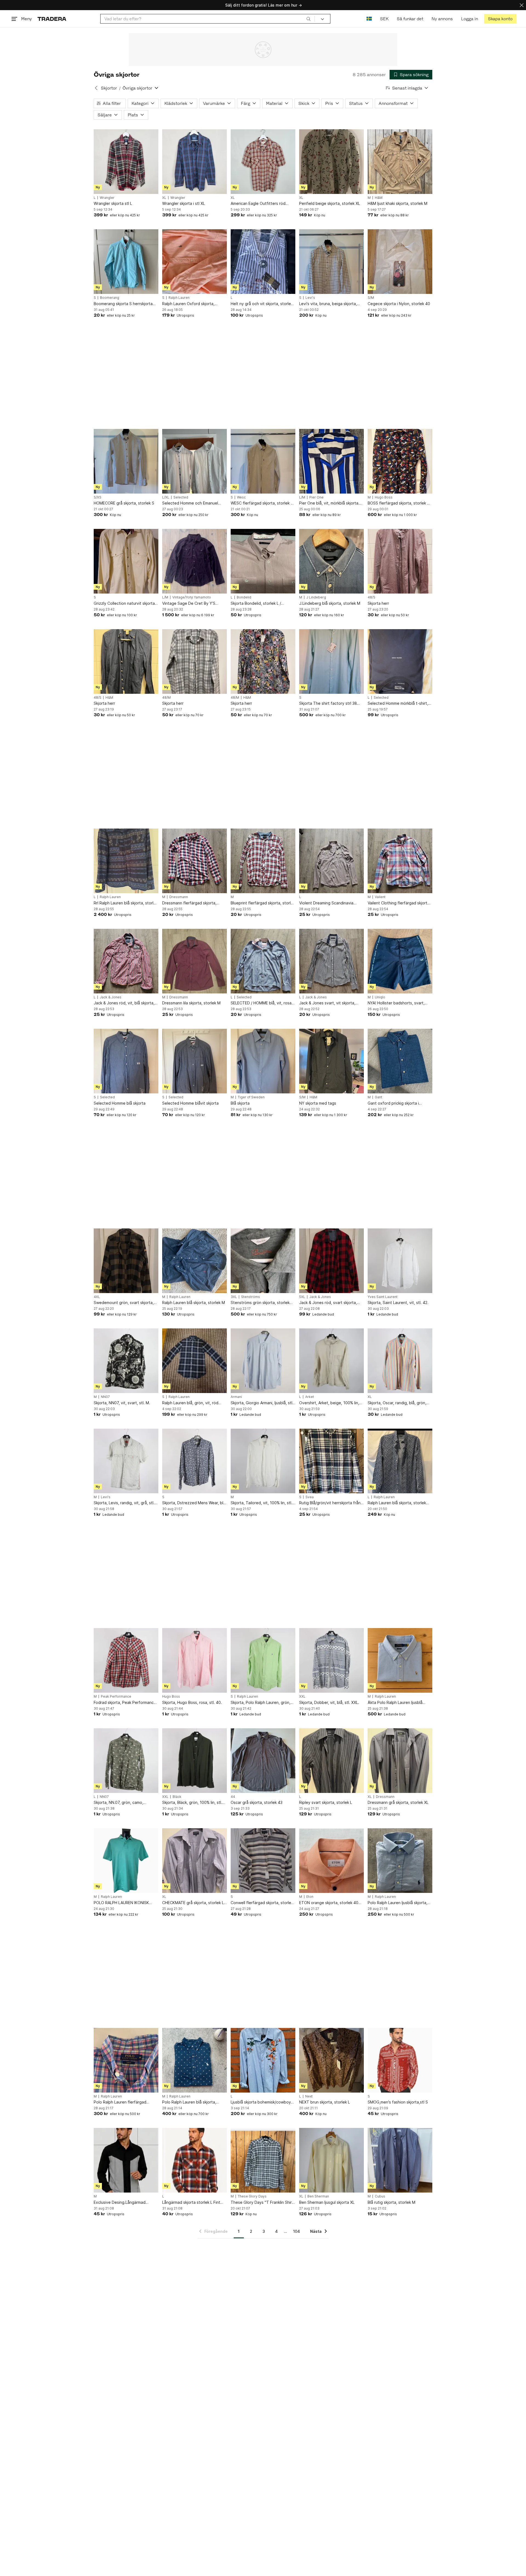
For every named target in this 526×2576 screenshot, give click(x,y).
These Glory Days (252, 2196)
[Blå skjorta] (263, 1061)
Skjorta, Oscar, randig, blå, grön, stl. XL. (397, 1403)
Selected (181, 497)
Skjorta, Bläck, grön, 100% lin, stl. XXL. (192, 1803)
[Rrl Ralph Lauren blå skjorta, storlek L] (126, 861)
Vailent (380, 897)
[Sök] (308, 19)
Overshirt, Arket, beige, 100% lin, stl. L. (329, 1403)
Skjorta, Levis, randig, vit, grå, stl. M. (124, 1503)
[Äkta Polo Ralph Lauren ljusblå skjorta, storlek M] (400, 1660)
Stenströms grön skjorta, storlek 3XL (260, 1303)
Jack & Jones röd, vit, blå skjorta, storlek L (124, 1003)
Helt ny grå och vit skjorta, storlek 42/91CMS (262, 304)
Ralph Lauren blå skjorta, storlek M (194, 1303)
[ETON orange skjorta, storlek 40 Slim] (331, 1861)
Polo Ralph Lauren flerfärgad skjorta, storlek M (120, 2102)
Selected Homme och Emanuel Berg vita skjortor (190, 503)
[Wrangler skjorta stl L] (126, 162)
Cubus (380, 2196)
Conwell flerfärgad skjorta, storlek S (262, 1903)
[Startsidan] (52, 19)
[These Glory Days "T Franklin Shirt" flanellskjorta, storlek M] (263, 2160)
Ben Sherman (318, 2196)
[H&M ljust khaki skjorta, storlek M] (400, 162)
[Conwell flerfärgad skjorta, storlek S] (263, 1861)
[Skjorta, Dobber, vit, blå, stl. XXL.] (331, 1660)
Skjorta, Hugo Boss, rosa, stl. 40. (192, 1702)
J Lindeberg (316, 597)
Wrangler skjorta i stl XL (184, 203)
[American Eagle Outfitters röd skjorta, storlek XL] (263, 162)
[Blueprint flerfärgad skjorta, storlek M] (263, 861)
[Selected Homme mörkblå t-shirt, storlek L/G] (400, 661)
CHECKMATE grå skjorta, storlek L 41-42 (193, 1903)
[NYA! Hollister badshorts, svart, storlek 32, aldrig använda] (400, 961)
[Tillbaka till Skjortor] (96, 88)
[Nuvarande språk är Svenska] (369, 19)
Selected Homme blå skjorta (120, 1103)
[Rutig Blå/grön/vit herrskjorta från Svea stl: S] (331, 1461)
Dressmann (179, 897)
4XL (97, 1297)
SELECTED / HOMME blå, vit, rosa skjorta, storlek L (261, 1003)
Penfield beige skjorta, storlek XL (330, 203)
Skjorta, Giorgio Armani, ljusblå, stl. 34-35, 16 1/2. (262, 1403)
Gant (378, 1097)
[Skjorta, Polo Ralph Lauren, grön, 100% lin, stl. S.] (263, 1660)
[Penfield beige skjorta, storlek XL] (331, 162)
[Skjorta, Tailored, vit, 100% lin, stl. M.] (263, 1461)
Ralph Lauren (179, 298)
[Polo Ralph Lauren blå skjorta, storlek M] (195, 2060)
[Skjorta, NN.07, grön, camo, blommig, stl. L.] (126, 1761)
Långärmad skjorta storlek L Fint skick (191, 2203)
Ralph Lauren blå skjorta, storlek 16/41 (397, 1503)
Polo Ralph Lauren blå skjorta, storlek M (189, 2102)
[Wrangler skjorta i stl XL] (195, 162)
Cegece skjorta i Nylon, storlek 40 (399, 304)
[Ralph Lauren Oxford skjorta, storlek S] (195, 262)
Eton (310, 1897)
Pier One (316, 497)
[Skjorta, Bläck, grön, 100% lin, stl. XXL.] (195, 1761)
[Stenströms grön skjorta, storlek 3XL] (263, 1261)
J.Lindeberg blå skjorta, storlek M (330, 603)
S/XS (98, 497)
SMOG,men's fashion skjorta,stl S (398, 2102)
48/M (166, 698)
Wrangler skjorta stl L (113, 203)
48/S (371, 597)
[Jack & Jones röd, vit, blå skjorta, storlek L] (126, 961)
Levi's (310, 298)
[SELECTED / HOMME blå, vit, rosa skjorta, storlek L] (263, 961)
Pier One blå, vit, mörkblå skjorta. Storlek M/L (329, 503)
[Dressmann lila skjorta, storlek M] (195, 961)
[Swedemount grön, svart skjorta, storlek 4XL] (126, 1261)
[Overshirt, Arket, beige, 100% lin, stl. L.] (331, 1361)
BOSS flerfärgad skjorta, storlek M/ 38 (400, 503)
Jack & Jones (111, 997)
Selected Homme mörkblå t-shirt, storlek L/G (398, 704)
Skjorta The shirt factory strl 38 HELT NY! (328, 704)
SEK (384, 19)
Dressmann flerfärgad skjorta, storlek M (189, 903)
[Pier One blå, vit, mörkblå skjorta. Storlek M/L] (331, 461)
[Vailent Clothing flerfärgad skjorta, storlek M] (400, 861)
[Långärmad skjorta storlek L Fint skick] (195, 2160)
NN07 (105, 1397)
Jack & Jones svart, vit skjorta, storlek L (327, 1003)
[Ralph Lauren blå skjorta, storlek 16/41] (400, 1461)
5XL (302, 1297)
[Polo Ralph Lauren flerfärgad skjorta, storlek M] (126, 2060)
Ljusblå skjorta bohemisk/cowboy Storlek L (261, 2102)
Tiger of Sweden (251, 1097)
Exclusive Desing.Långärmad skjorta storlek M (120, 2203)
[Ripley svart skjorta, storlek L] (331, 1761)
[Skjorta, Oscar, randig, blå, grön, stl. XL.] (400, 1361)
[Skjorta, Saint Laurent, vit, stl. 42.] (400, 1261)
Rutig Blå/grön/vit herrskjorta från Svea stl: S (330, 1503)
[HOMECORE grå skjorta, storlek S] (126, 461)
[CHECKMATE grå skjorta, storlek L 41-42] (195, 1861)
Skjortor (109, 88)
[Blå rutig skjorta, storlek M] (400, 2160)
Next (309, 2096)
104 (297, 2231)
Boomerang (110, 298)
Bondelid (244, 597)
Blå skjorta (240, 1103)
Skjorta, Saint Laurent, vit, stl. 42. (398, 1303)
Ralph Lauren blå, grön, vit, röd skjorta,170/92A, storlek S (190, 1403)
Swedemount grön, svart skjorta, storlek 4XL (124, 1303)
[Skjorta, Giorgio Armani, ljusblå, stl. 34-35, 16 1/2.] (263, 1361)
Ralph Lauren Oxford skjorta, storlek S (188, 304)
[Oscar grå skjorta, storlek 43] (263, 1761)
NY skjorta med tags (318, 1103)
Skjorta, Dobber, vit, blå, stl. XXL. (329, 1702)
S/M (371, 298)
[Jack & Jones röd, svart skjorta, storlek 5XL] (331, 1261)
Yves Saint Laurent (383, 1297)
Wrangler (107, 198)
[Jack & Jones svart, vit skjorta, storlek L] (331, 961)
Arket (310, 1397)
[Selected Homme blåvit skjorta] (195, 1061)
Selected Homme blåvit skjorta (190, 1103)
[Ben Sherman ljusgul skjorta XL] (331, 2160)
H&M (379, 198)
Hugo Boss (384, 497)
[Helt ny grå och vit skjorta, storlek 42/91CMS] (263, 262)
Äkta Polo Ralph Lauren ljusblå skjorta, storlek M (395, 1703)
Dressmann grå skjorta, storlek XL (398, 1802)
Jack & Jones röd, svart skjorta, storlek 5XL (328, 1303)
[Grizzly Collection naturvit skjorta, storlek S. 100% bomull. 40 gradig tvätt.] (126, 561)
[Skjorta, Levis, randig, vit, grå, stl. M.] (126, 1461)
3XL (234, 1297)
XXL (302, 1697)
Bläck (177, 1797)
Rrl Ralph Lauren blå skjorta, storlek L (126, 903)
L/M (302, 497)
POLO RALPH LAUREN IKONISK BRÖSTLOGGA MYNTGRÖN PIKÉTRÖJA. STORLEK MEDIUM (122, 1903)
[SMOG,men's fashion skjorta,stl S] (400, 2060)
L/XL (166, 497)
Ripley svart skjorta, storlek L (326, 1802)
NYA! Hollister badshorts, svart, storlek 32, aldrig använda (396, 1003)
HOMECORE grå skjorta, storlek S (124, 503)
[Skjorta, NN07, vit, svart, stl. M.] (126, 1361)
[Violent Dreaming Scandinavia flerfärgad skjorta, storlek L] (331, 861)
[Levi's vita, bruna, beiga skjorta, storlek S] (331, 262)
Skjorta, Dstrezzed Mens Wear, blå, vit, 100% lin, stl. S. (194, 1503)
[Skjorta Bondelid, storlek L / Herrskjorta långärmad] (263, 561)
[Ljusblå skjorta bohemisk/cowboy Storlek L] (263, 2060)
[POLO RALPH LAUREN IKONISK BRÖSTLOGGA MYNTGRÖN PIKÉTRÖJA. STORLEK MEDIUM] (126, 1861)
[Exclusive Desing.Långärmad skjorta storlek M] (126, 2160)
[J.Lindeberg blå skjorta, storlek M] (331, 561)
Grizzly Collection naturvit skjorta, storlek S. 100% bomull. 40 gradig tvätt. (125, 604)
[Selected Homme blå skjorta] (126, 1061)
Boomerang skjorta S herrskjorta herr (123, 304)
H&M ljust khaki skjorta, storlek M (398, 203)
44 (233, 1797)
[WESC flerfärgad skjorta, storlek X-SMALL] (263, 461)
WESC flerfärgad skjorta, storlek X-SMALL (263, 503)
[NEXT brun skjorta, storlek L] (331, 2060)
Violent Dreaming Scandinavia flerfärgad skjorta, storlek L (326, 903)
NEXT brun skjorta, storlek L (325, 2102)
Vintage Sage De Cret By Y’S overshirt (189, 604)
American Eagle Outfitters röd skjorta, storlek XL (258, 204)
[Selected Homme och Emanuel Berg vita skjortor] (195, 461)
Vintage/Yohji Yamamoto (192, 597)
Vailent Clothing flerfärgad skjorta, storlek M (399, 903)
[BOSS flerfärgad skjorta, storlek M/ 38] (400, 461)
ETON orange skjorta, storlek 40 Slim (329, 1903)
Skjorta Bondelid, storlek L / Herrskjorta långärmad (256, 604)
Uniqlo (380, 997)
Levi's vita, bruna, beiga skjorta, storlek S (328, 304)
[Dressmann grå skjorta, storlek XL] (400, 1761)
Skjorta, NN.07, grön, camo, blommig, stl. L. (118, 1803)
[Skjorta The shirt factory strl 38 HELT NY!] (331, 661)
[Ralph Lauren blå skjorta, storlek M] (195, 1261)
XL (164, 198)
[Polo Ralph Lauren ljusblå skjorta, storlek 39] (400, 1861)
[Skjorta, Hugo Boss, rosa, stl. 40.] (195, 1660)
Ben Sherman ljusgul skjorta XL (327, 2202)
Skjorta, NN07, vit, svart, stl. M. (122, 1403)
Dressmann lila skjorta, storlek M (191, 1003)
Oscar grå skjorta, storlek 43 (257, 1802)
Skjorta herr (378, 603)
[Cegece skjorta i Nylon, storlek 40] (400, 262)
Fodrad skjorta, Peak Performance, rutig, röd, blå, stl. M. (125, 1703)
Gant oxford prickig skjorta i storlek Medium (393, 1103)
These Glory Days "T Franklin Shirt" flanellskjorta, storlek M (263, 2203)
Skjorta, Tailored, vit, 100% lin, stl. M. (261, 1503)
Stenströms (251, 1297)
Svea (310, 1497)
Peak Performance (116, 1697)
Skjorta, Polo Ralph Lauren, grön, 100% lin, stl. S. (261, 1703)
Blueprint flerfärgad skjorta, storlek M (263, 903)
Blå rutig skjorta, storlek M (391, 2202)
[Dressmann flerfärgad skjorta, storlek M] (195, 861)
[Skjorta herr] (400, 561)
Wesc (241, 497)
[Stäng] (522, 5)
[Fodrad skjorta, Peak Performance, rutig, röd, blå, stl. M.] (126, 1660)
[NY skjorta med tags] (331, 1061)
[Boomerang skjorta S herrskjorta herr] (126, 262)
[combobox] (208, 19)
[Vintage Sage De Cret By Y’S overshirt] (195, 561)
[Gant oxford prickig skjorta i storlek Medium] (400, 1061)
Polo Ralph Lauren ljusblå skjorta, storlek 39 (398, 1903)
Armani (236, 1397)
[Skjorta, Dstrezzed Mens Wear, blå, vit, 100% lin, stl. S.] (195, 1461)
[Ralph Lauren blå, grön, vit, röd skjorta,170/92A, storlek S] (195, 1361)
